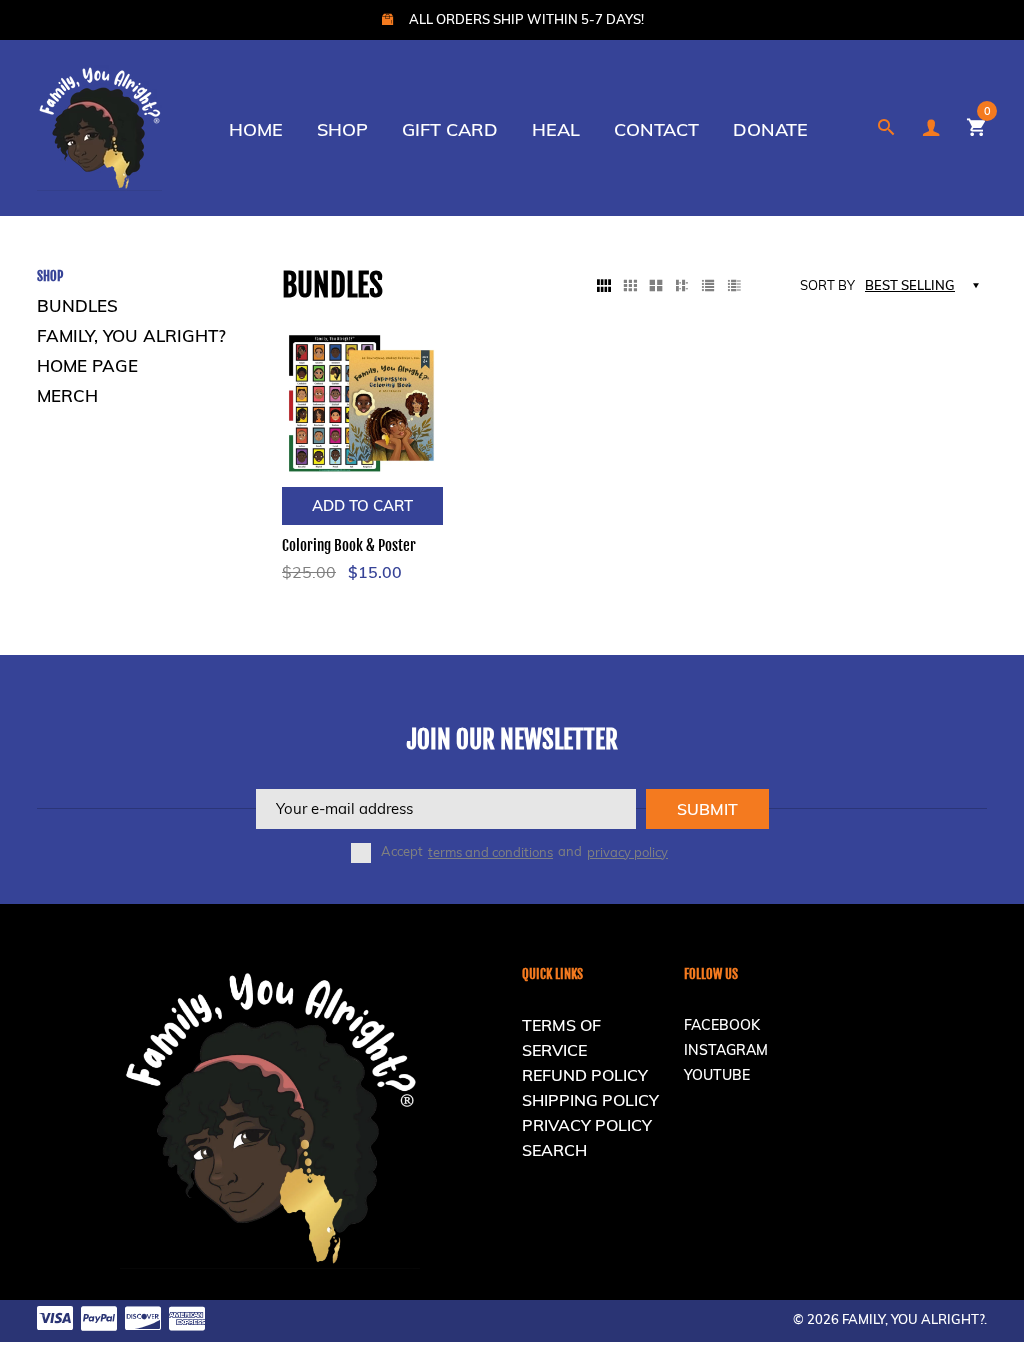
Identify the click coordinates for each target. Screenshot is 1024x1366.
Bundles (77, 305)
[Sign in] (931, 127)
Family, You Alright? (131, 335)
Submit (707, 809)
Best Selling (910, 285)
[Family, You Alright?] (99, 125)
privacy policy (627, 852)
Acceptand (524, 852)
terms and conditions (490, 852)
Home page (87, 365)
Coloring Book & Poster (349, 545)
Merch (67, 395)
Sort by (827, 285)
